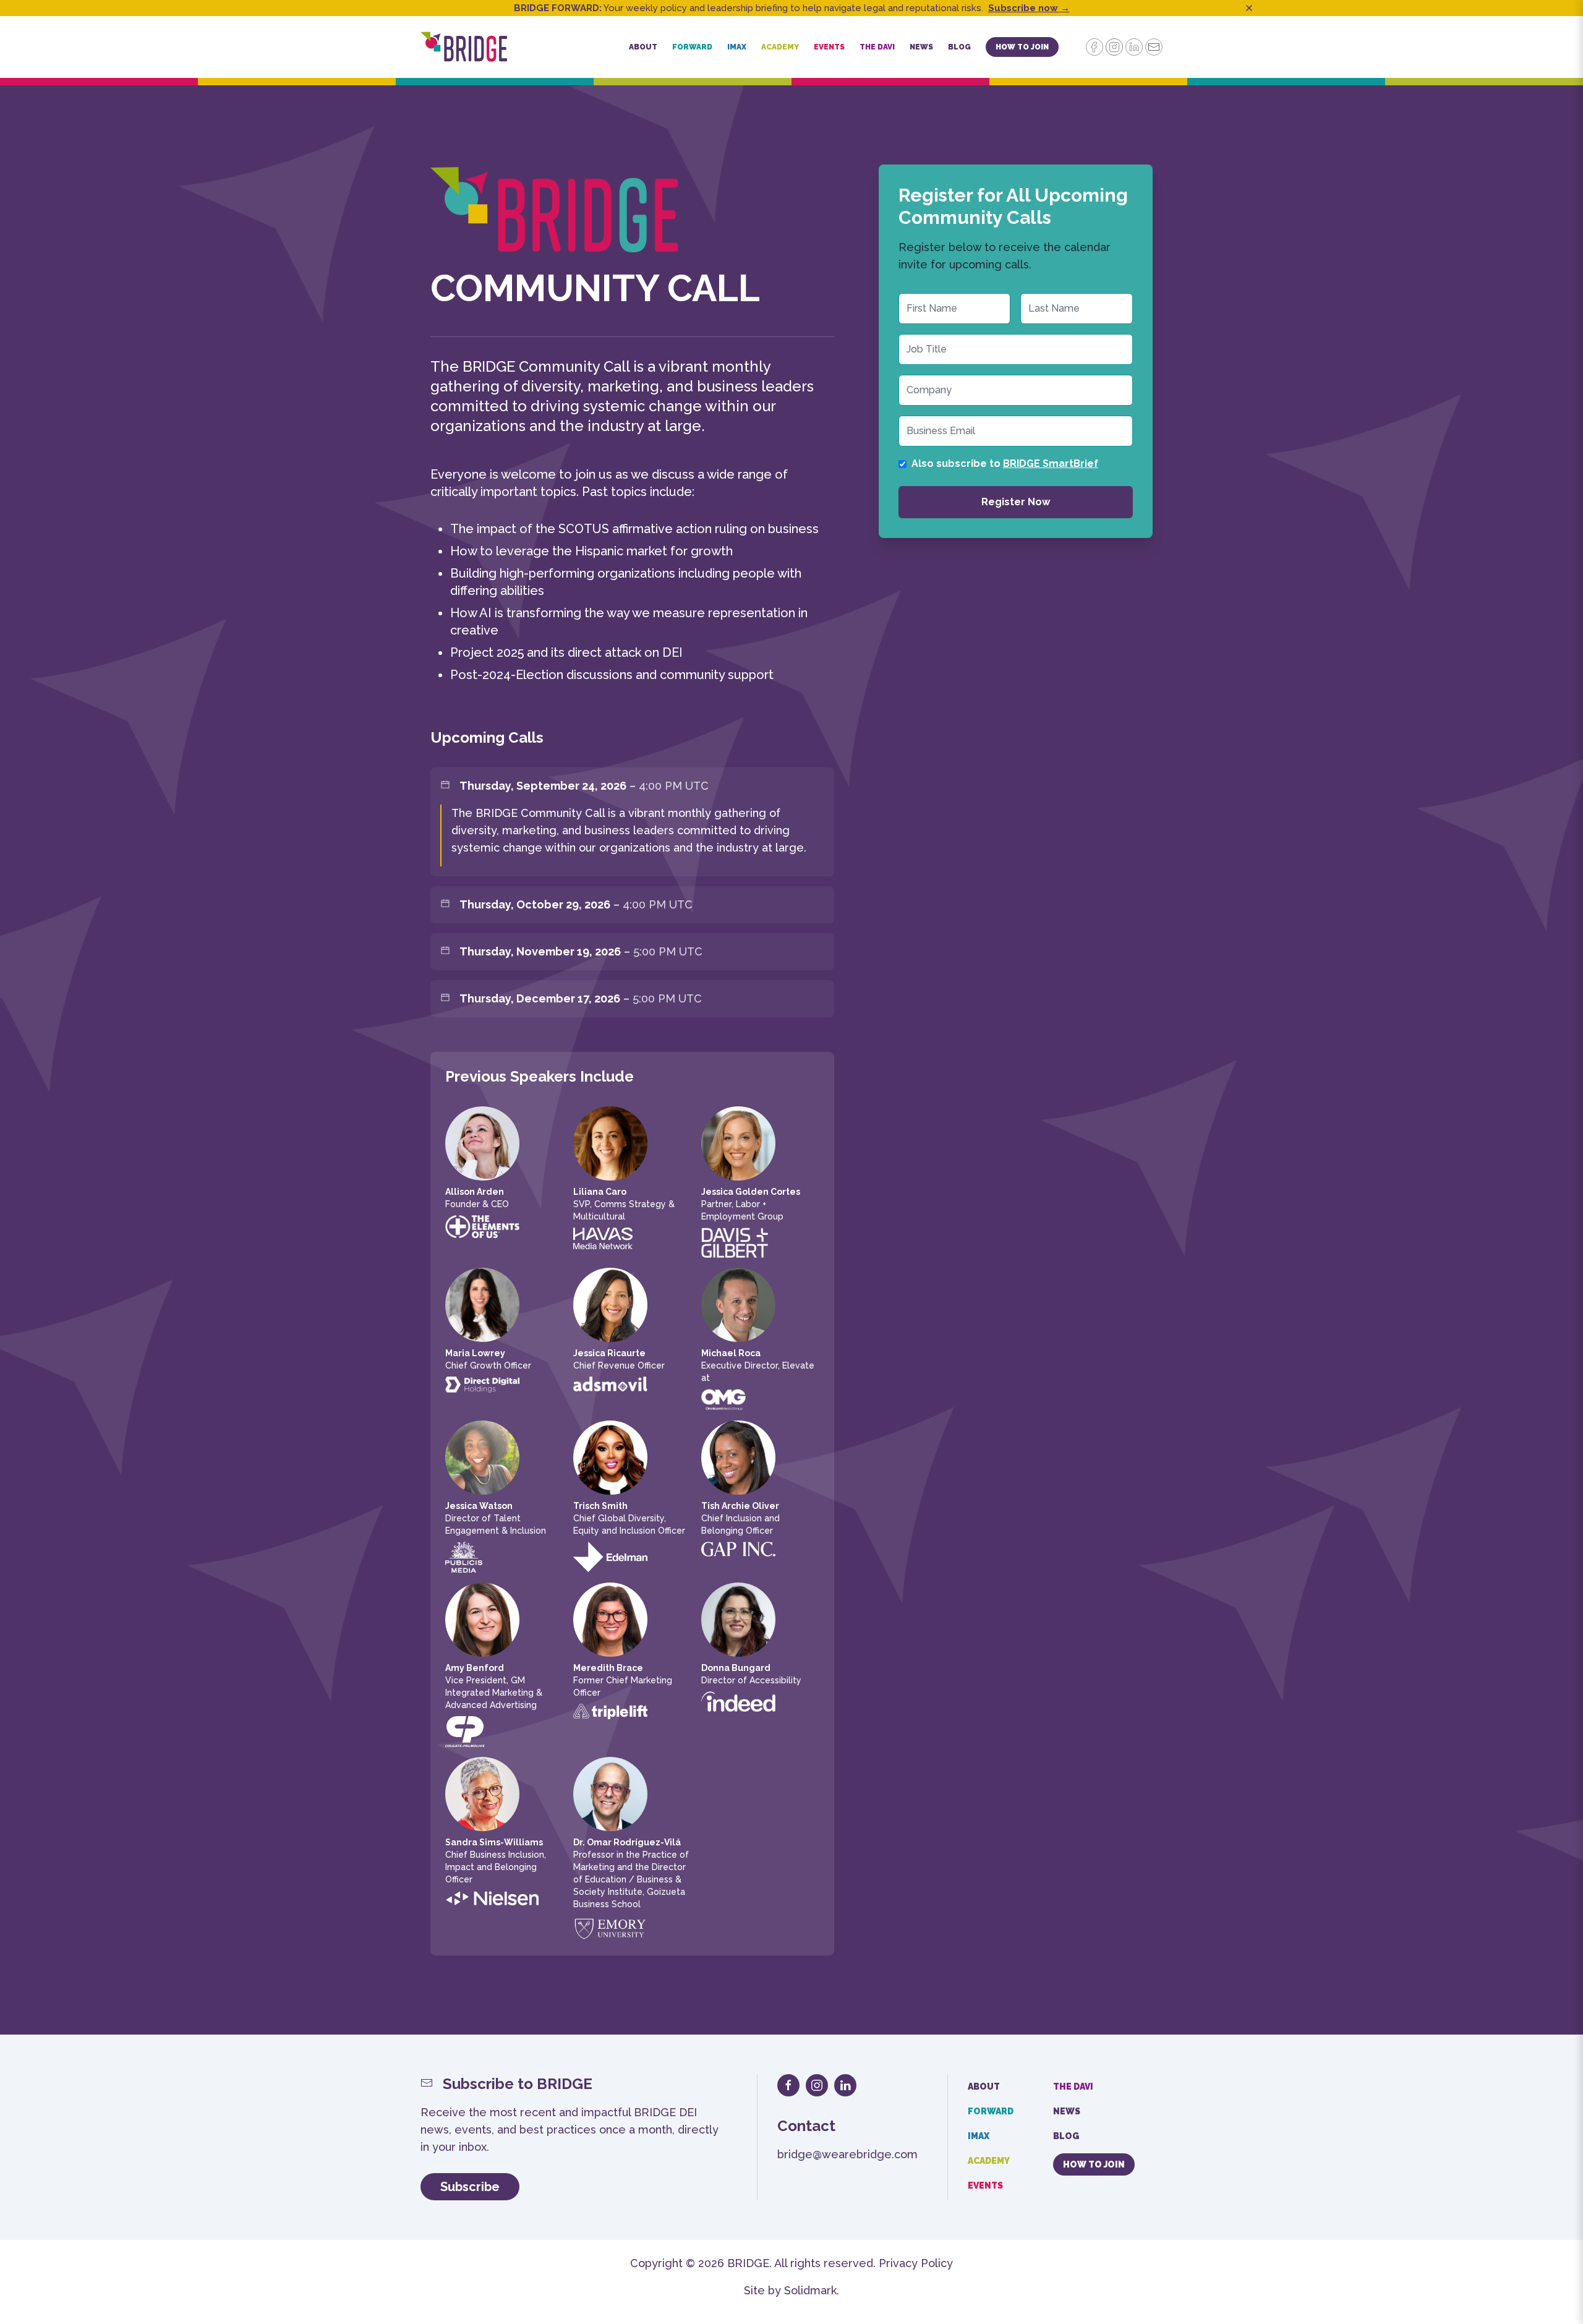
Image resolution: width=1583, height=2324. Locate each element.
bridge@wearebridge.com (847, 2154)
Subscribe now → (1029, 8)
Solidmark (810, 2290)
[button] (643, 47)
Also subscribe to (1005, 464)
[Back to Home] (464, 47)
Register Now (1016, 502)
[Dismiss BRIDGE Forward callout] (1249, 8)
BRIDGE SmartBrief (1051, 464)
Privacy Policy (916, 2263)
